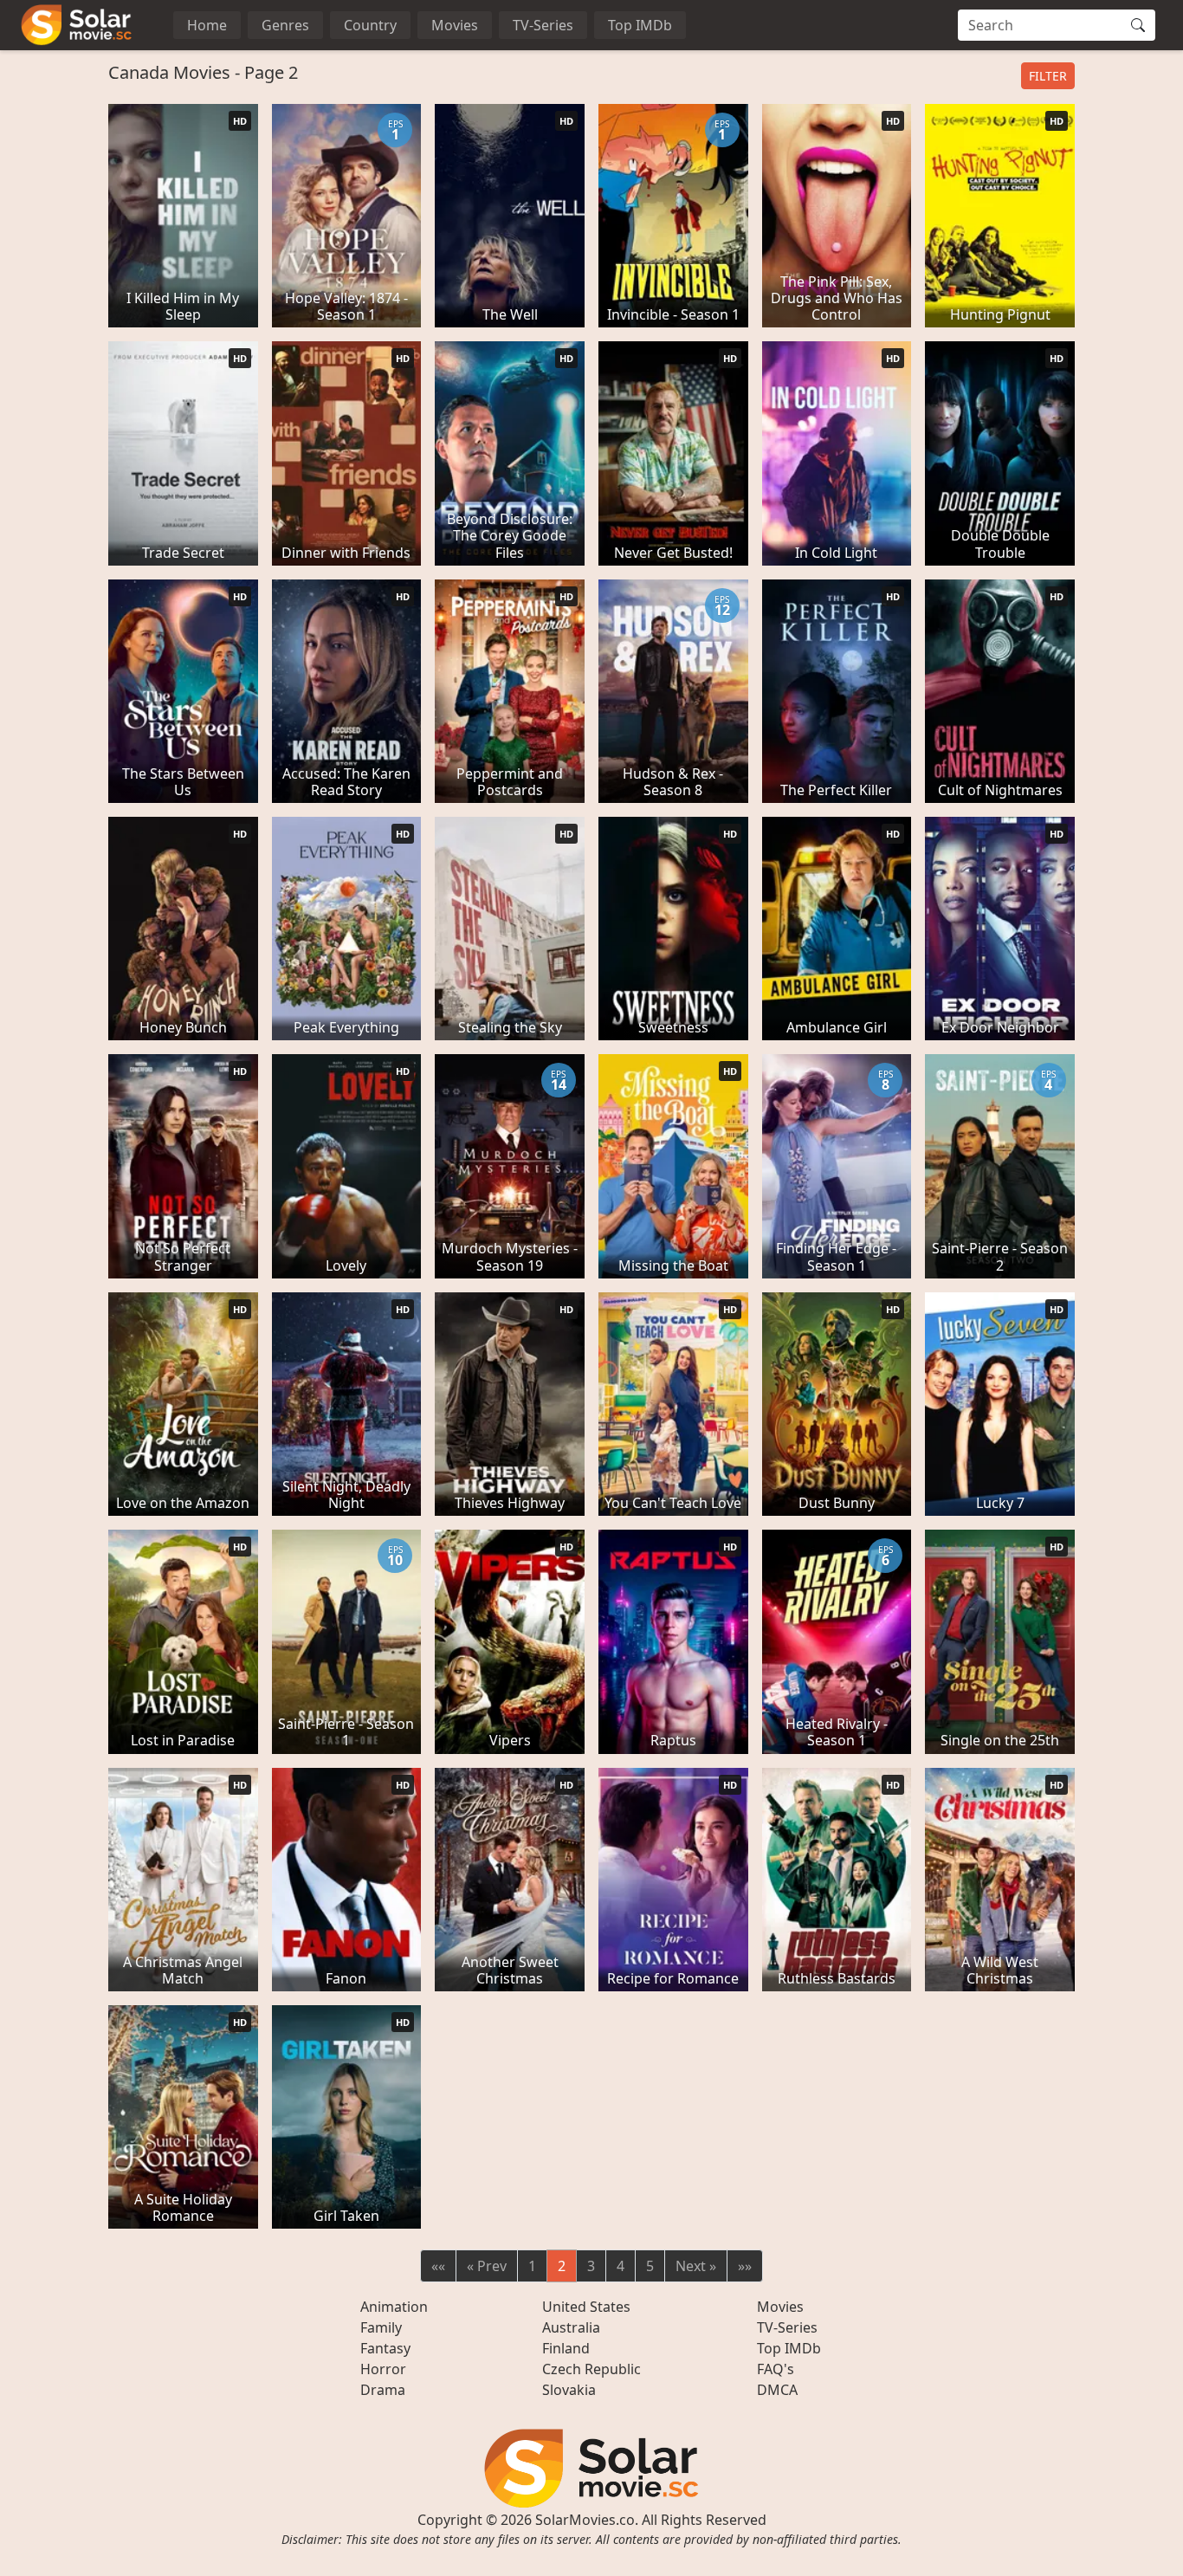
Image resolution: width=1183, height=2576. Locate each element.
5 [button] (650, 2266)
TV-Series (543, 25)
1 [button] (532, 2266)
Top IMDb (640, 25)
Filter (1048, 76)
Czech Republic (591, 2369)
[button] (438, 2266)
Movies (455, 25)
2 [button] (562, 2266)
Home (207, 25)
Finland (566, 2348)
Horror (383, 2369)
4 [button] (621, 2266)
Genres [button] (285, 25)
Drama (383, 2390)
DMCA (777, 2390)
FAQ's (776, 2369)
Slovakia (569, 2390)
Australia (571, 2327)
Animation (394, 2307)
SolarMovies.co (585, 2520)
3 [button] (591, 2266)
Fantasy (385, 2348)
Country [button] (370, 25)
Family (381, 2327)
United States (586, 2307)
